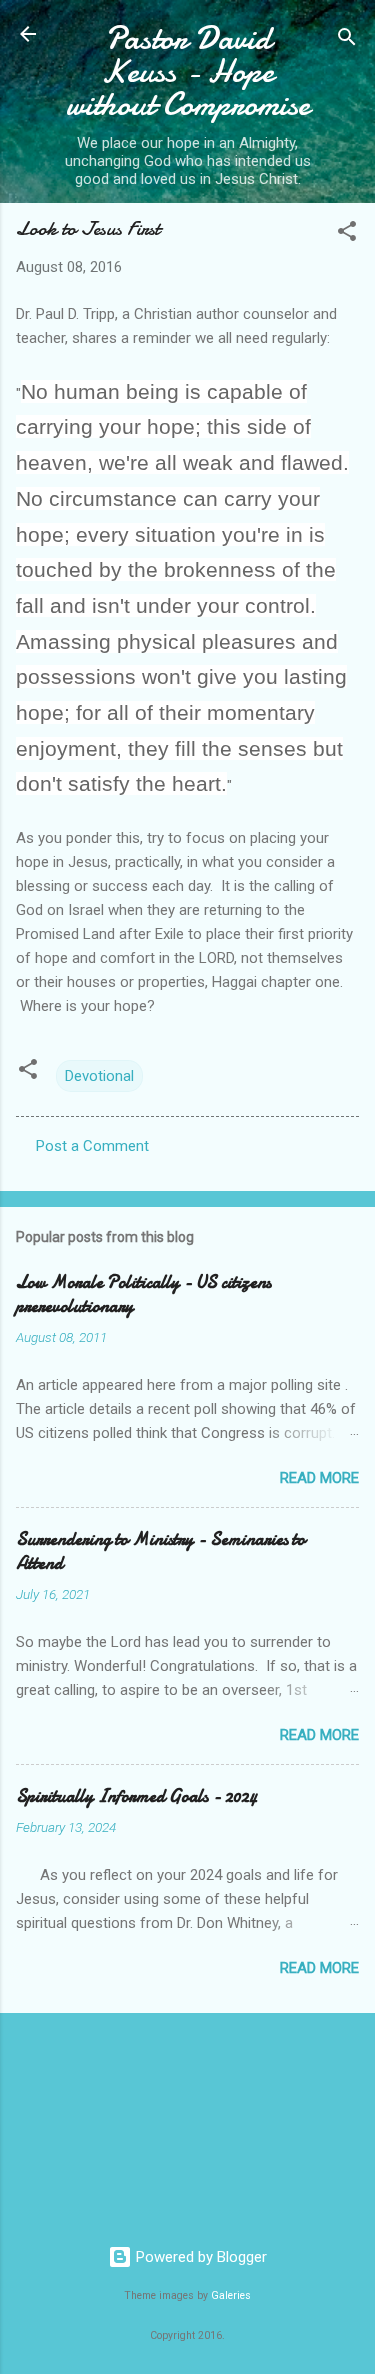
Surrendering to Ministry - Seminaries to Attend (160, 1551)
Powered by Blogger (199, 2257)
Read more (319, 1478)
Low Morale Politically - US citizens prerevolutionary (143, 1294)
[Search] (347, 40)
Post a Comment (92, 1146)
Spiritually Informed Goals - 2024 (136, 1796)
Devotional (99, 1076)
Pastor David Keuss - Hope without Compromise (188, 71)
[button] (347, 234)
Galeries (231, 2295)
